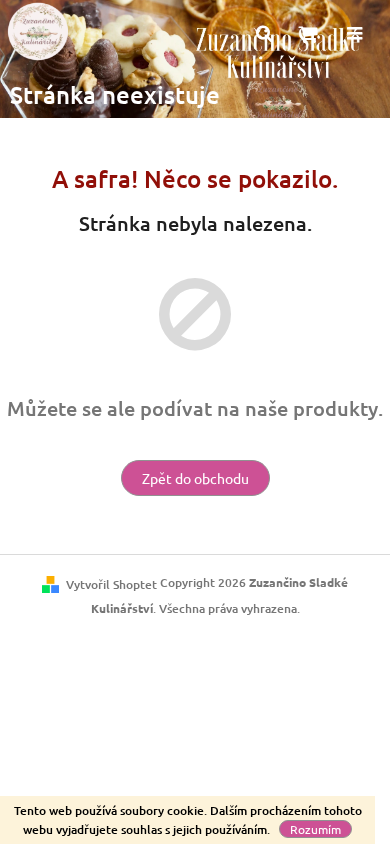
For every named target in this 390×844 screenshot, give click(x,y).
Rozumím (315, 829)
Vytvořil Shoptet (111, 584)
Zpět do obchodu (195, 478)
